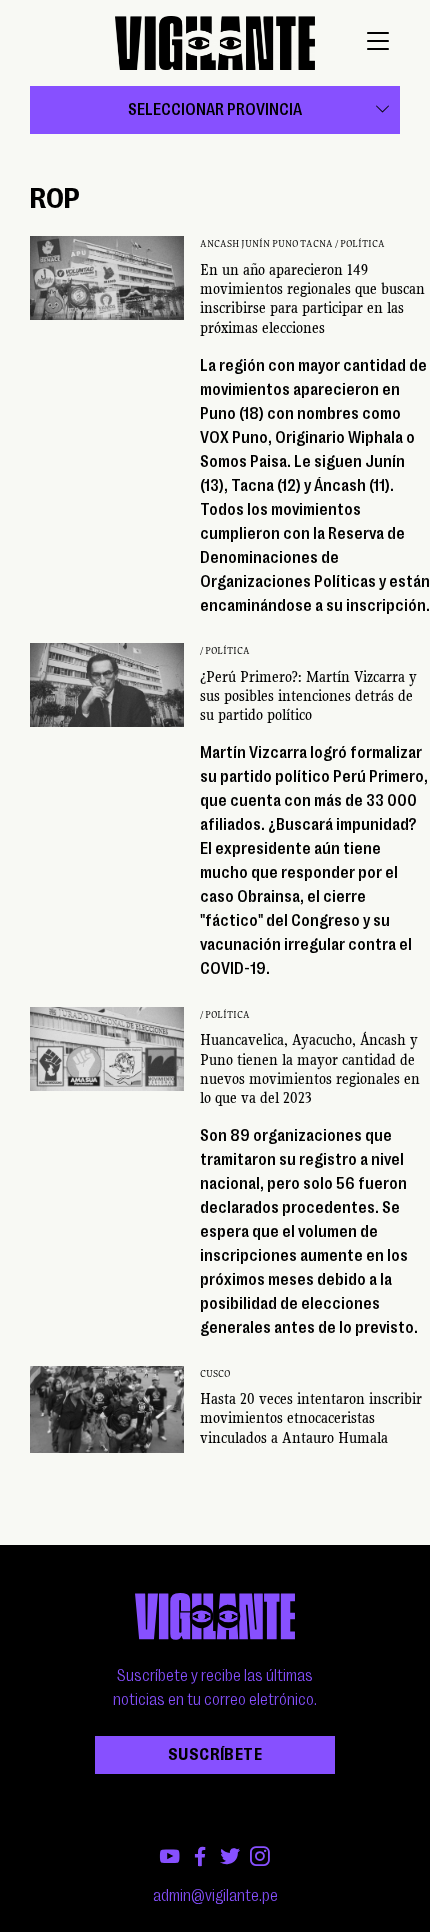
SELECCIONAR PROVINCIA (215, 110)
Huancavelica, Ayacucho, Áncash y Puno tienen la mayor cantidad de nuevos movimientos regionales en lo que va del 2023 (310, 1069)
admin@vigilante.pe (215, 1896)
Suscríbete (215, 1755)
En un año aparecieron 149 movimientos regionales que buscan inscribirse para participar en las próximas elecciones (312, 299)
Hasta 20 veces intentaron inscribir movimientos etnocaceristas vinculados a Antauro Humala (311, 1418)
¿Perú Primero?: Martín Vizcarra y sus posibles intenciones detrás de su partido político (308, 696)
